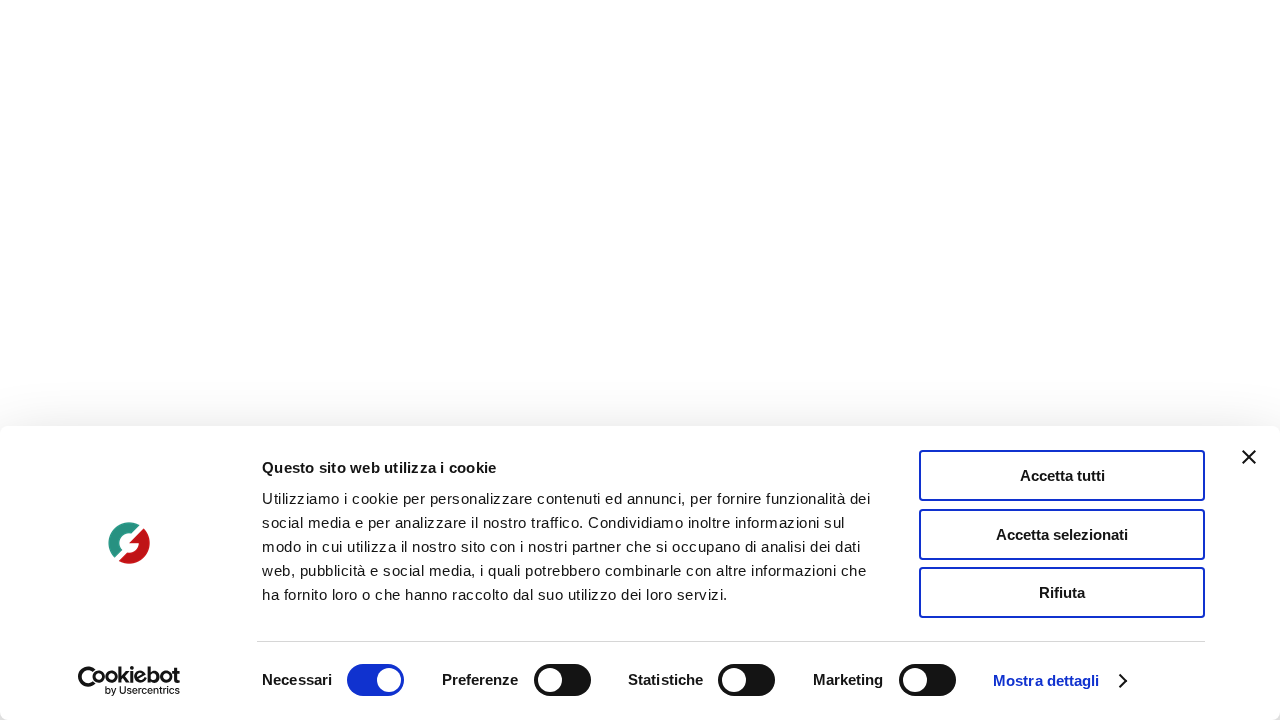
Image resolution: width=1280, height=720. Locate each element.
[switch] (562, 680)
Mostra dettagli (1046, 680)
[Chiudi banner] (1249, 457)
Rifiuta (1062, 592)
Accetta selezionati (1062, 534)
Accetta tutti (1062, 475)
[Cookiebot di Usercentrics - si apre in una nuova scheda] (129, 681)
